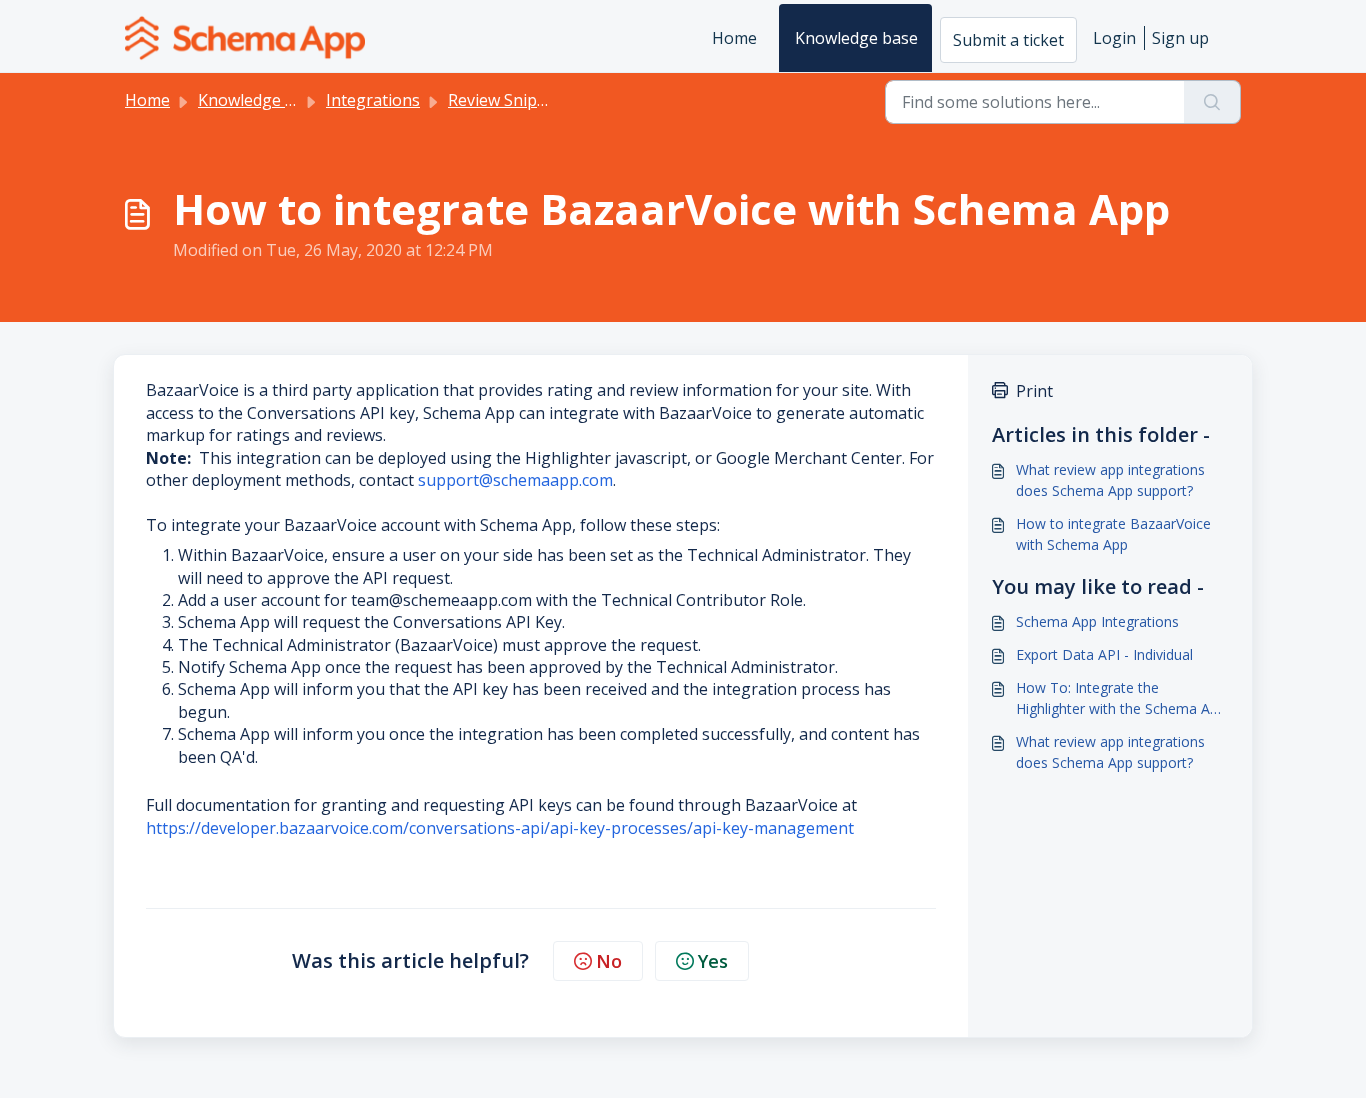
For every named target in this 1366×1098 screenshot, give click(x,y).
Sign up (1180, 38)
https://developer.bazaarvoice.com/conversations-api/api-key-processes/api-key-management (500, 828)
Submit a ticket (1008, 40)
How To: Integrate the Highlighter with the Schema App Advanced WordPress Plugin (1121, 698)
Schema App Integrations (1097, 621)
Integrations (373, 100)
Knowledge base (856, 38)
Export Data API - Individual (1104, 654)
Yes (713, 961)
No (609, 961)
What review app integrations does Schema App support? (1110, 480)
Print (1034, 391)
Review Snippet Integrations (554, 100)
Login (1114, 38)
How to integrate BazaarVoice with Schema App (1113, 534)
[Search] (1212, 102)
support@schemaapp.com (515, 480)
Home (734, 38)
